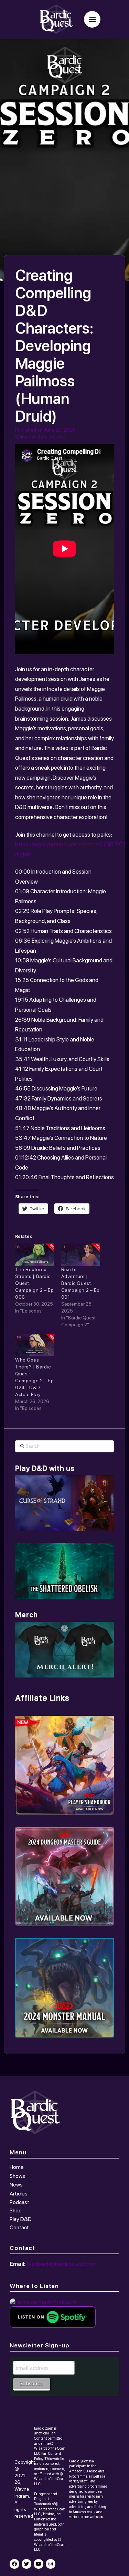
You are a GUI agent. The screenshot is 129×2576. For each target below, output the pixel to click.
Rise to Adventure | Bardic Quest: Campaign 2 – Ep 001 (80, 1283)
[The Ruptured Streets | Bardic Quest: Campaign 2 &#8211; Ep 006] (35, 1255)
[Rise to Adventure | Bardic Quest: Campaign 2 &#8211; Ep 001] (81, 1255)
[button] (92, 19)
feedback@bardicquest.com (61, 2264)
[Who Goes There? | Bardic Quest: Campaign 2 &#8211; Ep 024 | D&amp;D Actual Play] (35, 1345)
